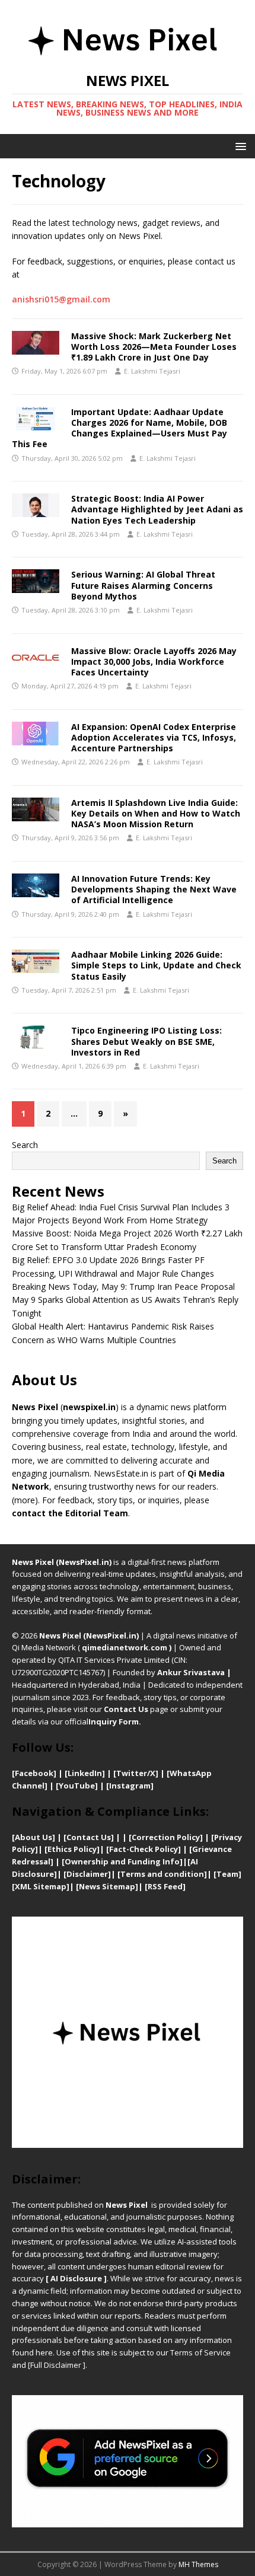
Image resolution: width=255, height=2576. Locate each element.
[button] (239, 146)
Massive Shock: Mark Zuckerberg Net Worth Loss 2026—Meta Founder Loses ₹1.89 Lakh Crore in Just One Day (154, 347)
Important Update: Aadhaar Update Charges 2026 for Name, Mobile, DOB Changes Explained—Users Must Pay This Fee (119, 428)
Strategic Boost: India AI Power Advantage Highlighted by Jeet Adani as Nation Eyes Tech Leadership (157, 509)
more (25, 1500)
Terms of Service (200, 2352)
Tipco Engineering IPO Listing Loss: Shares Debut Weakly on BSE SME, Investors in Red (146, 1041)
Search (25, 1145)
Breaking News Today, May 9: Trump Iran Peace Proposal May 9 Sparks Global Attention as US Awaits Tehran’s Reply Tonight (125, 1300)
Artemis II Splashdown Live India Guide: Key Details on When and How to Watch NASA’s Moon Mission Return (156, 813)
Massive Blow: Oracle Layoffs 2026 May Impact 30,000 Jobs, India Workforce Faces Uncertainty (154, 661)
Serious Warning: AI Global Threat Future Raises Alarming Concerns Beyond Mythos (143, 585)
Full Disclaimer (56, 2365)
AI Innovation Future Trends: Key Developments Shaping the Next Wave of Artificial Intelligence (154, 889)
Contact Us (126, 1709)
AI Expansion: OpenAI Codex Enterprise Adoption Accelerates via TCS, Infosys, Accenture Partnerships (154, 737)
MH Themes (198, 2564)
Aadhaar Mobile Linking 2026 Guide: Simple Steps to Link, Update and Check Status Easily (156, 965)
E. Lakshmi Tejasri (152, 371)
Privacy (228, 1837)
